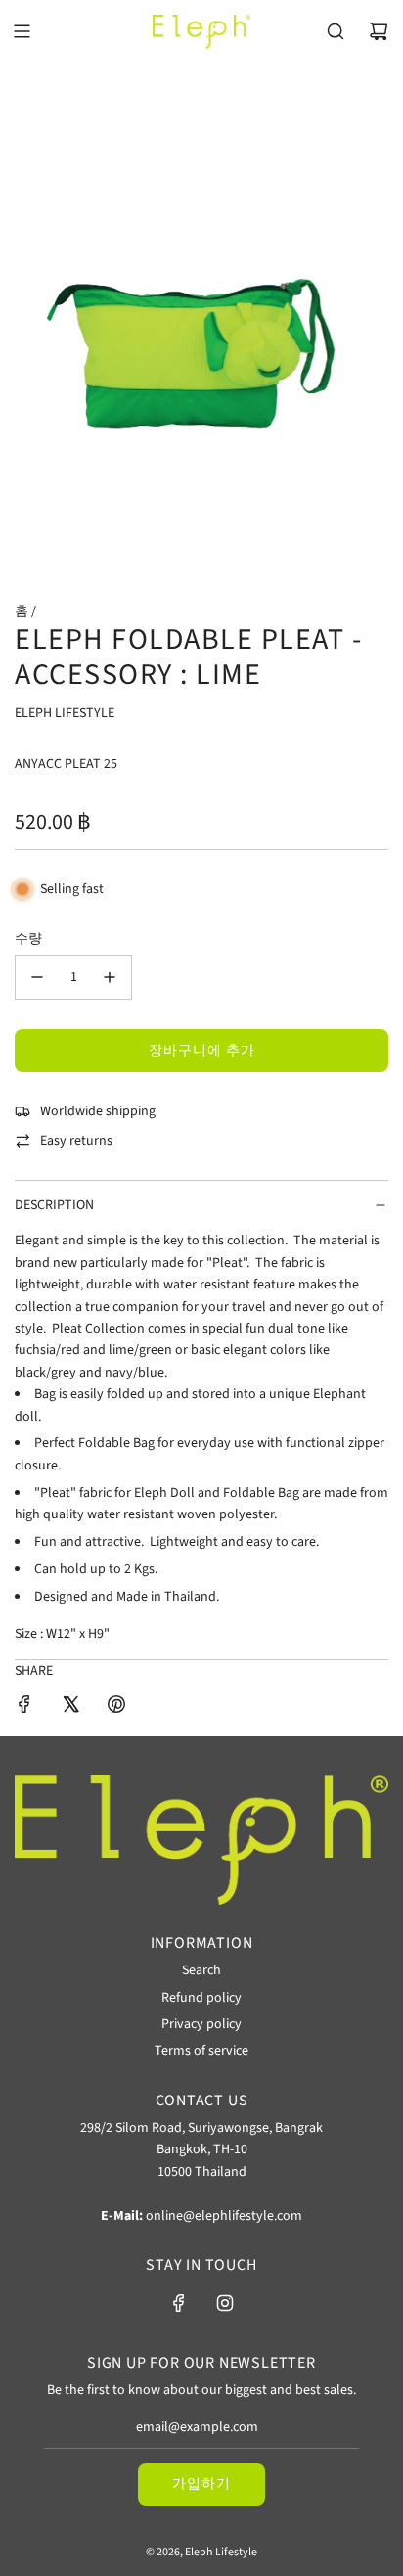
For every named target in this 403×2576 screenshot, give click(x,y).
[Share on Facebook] (24, 1708)
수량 (28, 939)
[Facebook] (179, 2303)
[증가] (110, 977)
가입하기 (201, 2484)
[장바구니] (379, 31)
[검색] (336, 31)
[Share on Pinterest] (116, 1708)
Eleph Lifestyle (65, 713)
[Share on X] (70, 1708)
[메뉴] (22, 31)
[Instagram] (225, 2303)
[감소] (37, 977)
